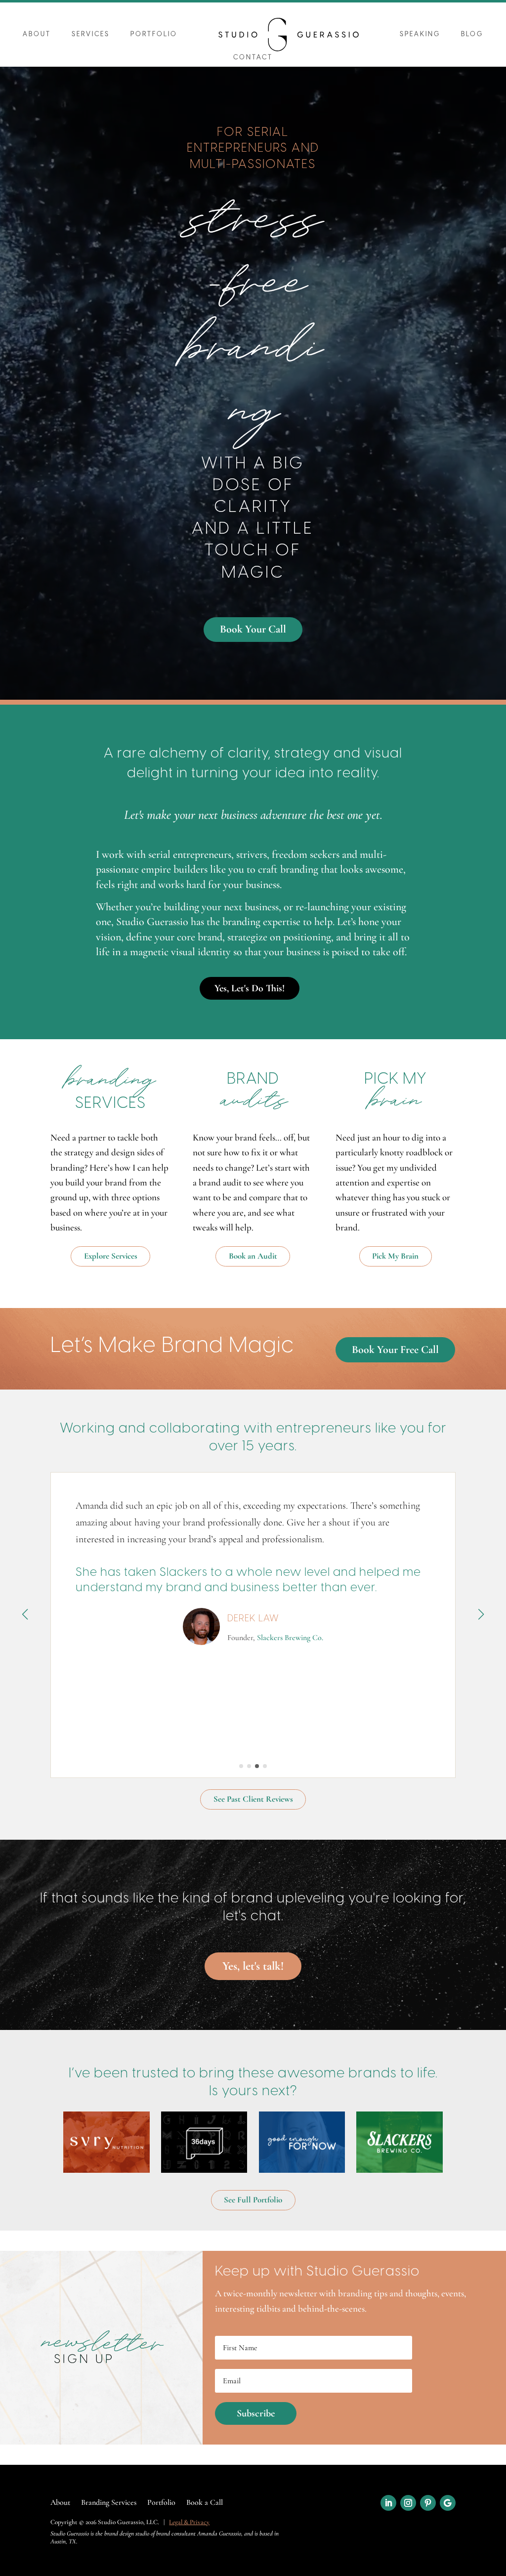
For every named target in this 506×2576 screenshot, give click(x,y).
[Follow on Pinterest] (428, 2503)
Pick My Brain (395, 1256)
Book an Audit (253, 1256)
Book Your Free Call (395, 1350)
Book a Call (205, 2503)
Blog (472, 34)
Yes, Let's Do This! (250, 988)
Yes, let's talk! (253, 1966)
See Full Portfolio (253, 2200)
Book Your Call (253, 629)
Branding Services (109, 2503)
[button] (241, 1766)
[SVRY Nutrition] (106, 2142)
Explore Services (111, 1256)
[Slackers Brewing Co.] (400, 2142)
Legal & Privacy (189, 2522)
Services (91, 34)
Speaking (420, 34)
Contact (253, 58)
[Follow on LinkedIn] (388, 2503)
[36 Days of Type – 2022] (204, 2142)
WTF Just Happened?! (290, 1672)
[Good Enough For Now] (302, 2142)
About (37, 34)
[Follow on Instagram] (408, 2503)
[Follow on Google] (448, 2503)
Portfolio (154, 34)
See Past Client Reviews (253, 1799)
